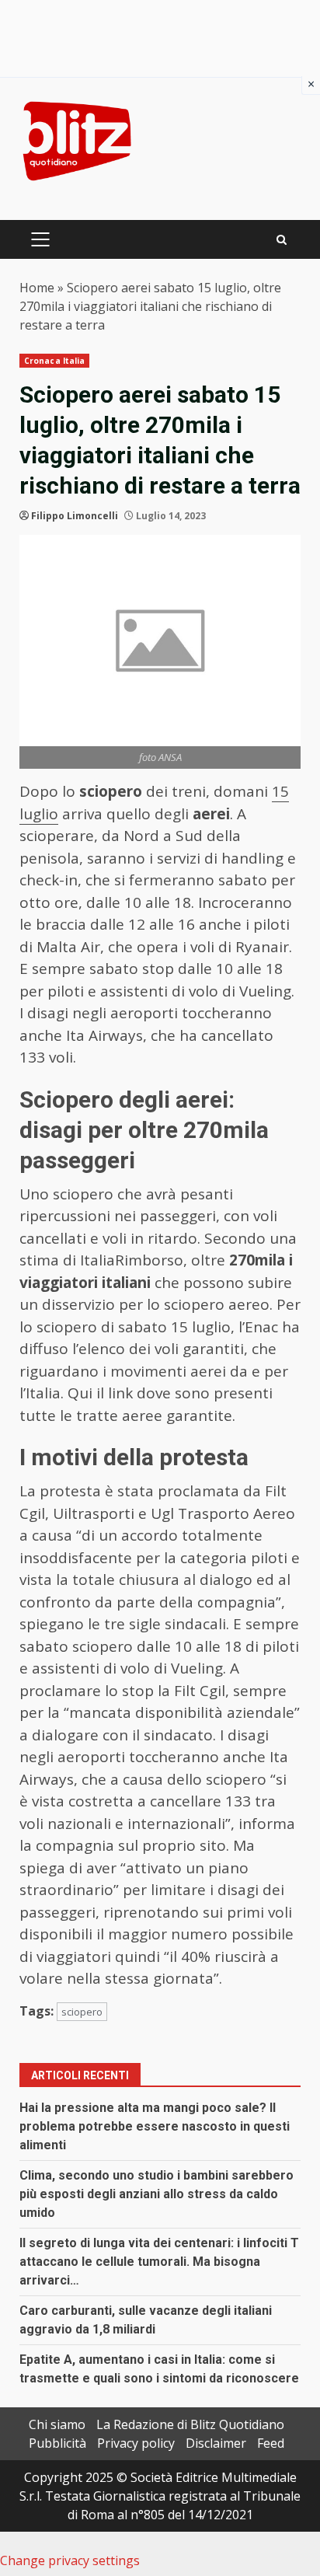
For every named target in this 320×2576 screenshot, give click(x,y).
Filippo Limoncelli (75, 516)
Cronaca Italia (54, 361)
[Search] (282, 240)
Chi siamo (57, 2424)
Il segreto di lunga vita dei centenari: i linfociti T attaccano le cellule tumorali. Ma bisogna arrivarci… (159, 2262)
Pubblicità (57, 2443)
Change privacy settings (70, 2560)
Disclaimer (216, 2443)
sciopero (82, 2012)
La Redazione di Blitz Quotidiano (190, 2424)
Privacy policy (136, 2443)
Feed (271, 2443)
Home (37, 288)
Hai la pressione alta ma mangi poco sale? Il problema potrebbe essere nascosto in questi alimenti (155, 2126)
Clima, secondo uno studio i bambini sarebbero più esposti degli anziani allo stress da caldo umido (157, 2194)
